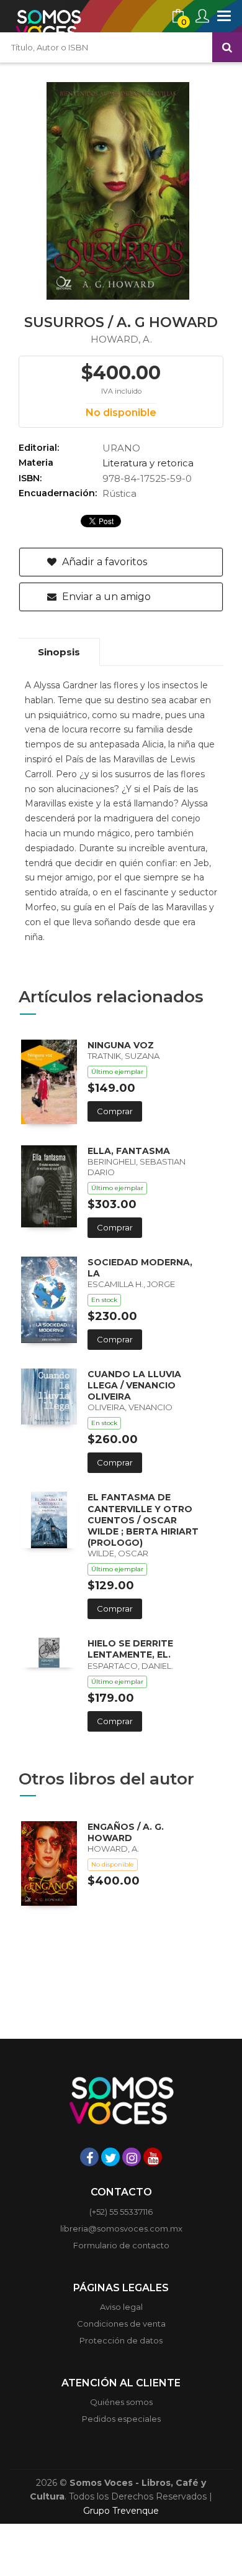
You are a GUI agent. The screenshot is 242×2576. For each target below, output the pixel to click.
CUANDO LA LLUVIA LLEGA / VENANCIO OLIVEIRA (134, 1385)
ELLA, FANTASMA (129, 1151)
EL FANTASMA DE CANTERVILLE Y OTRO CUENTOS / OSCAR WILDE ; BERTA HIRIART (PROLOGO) (143, 1520)
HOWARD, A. (121, 339)
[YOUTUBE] (153, 2157)
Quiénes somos (121, 2402)
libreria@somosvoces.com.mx (121, 2228)
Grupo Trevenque (121, 2511)
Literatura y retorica (148, 463)
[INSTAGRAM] (132, 2157)
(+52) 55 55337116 (121, 2212)
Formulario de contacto (121, 2245)
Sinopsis (59, 652)
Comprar (115, 1111)
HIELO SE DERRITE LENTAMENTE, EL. (130, 1649)
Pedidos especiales (121, 2419)
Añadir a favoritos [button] (103, 562)
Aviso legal (121, 2307)
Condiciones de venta (121, 2324)
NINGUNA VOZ (121, 1045)
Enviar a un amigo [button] (105, 597)
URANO (121, 448)
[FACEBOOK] (89, 2157)
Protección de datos (121, 2340)
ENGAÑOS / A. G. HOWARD (126, 1832)
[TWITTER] (110, 2157)
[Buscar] (227, 47)
